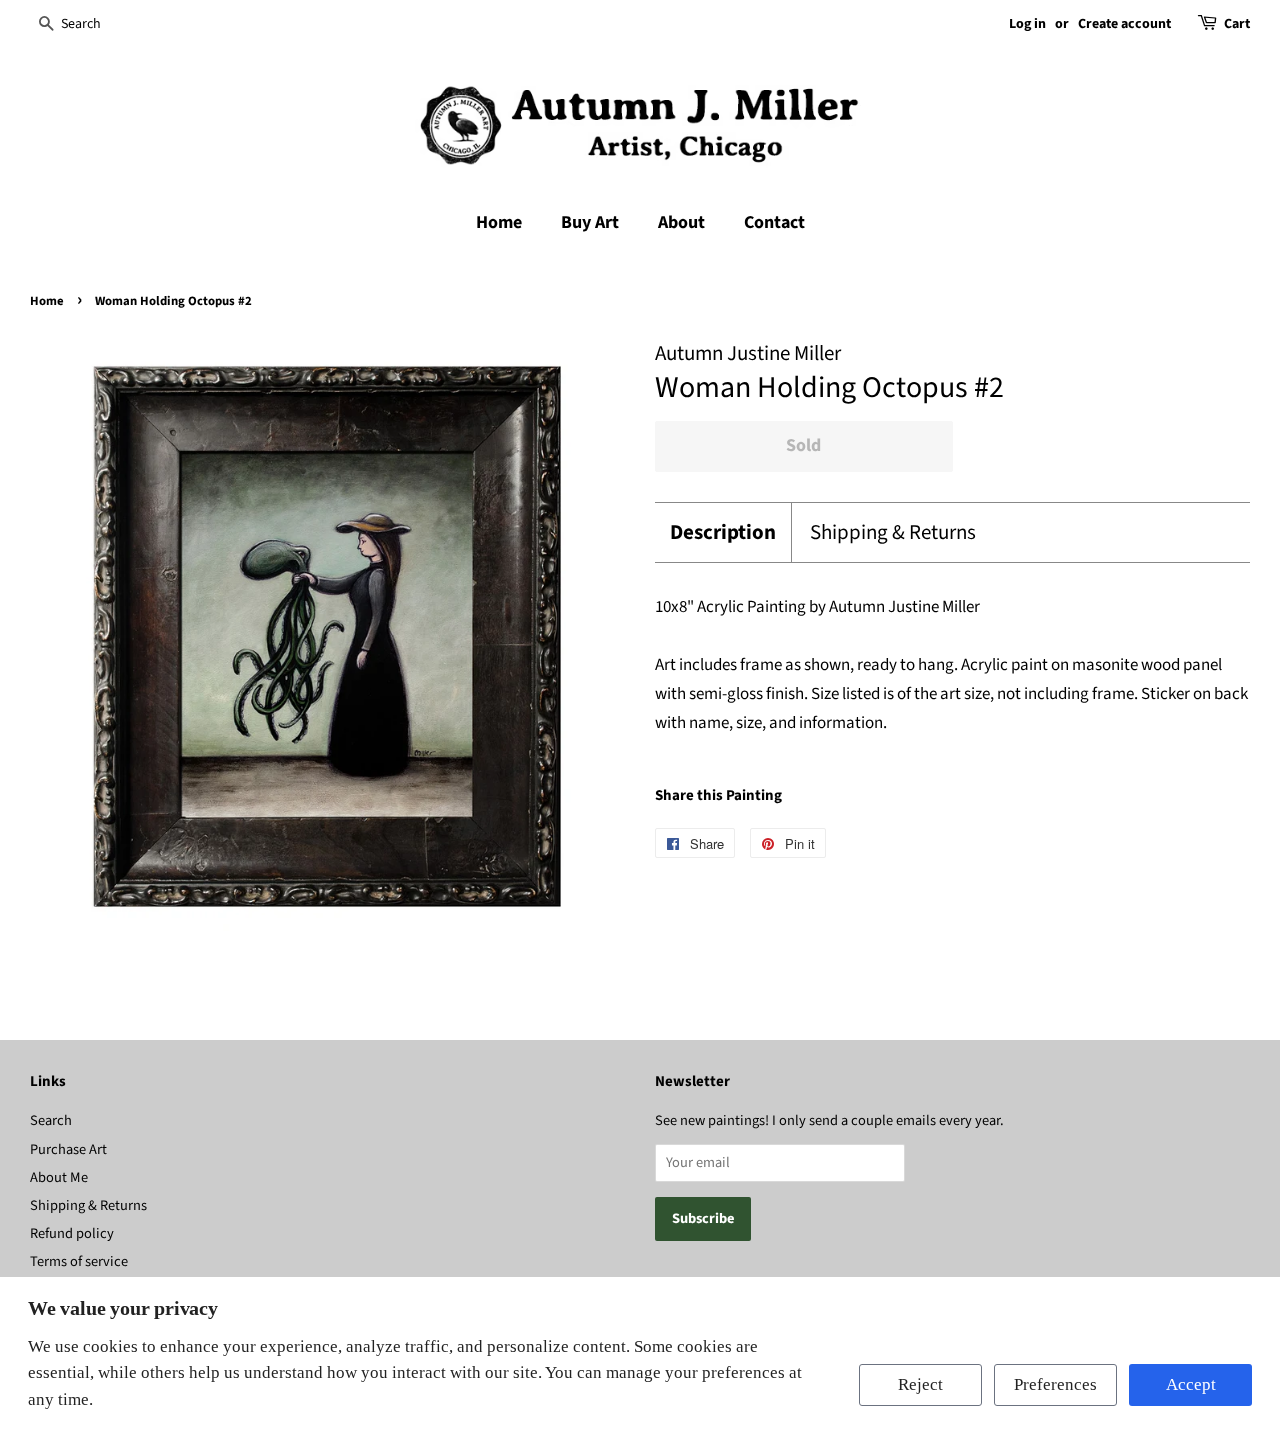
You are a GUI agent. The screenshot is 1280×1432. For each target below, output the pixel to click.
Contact (774, 222)
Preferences (1055, 1384)
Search (51, 1120)
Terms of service (79, 1261)
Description (723, 532)
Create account (1124, 24)
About (681, 222)
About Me (59, 1177)
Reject (920, 1384)
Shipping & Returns (893, 532)
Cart (1237, 24)
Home (499, 222)
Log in (1027, 24)
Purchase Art (68, 1149)
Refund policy (72, 1233)
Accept (1191, 1384)
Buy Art (590, 222)
